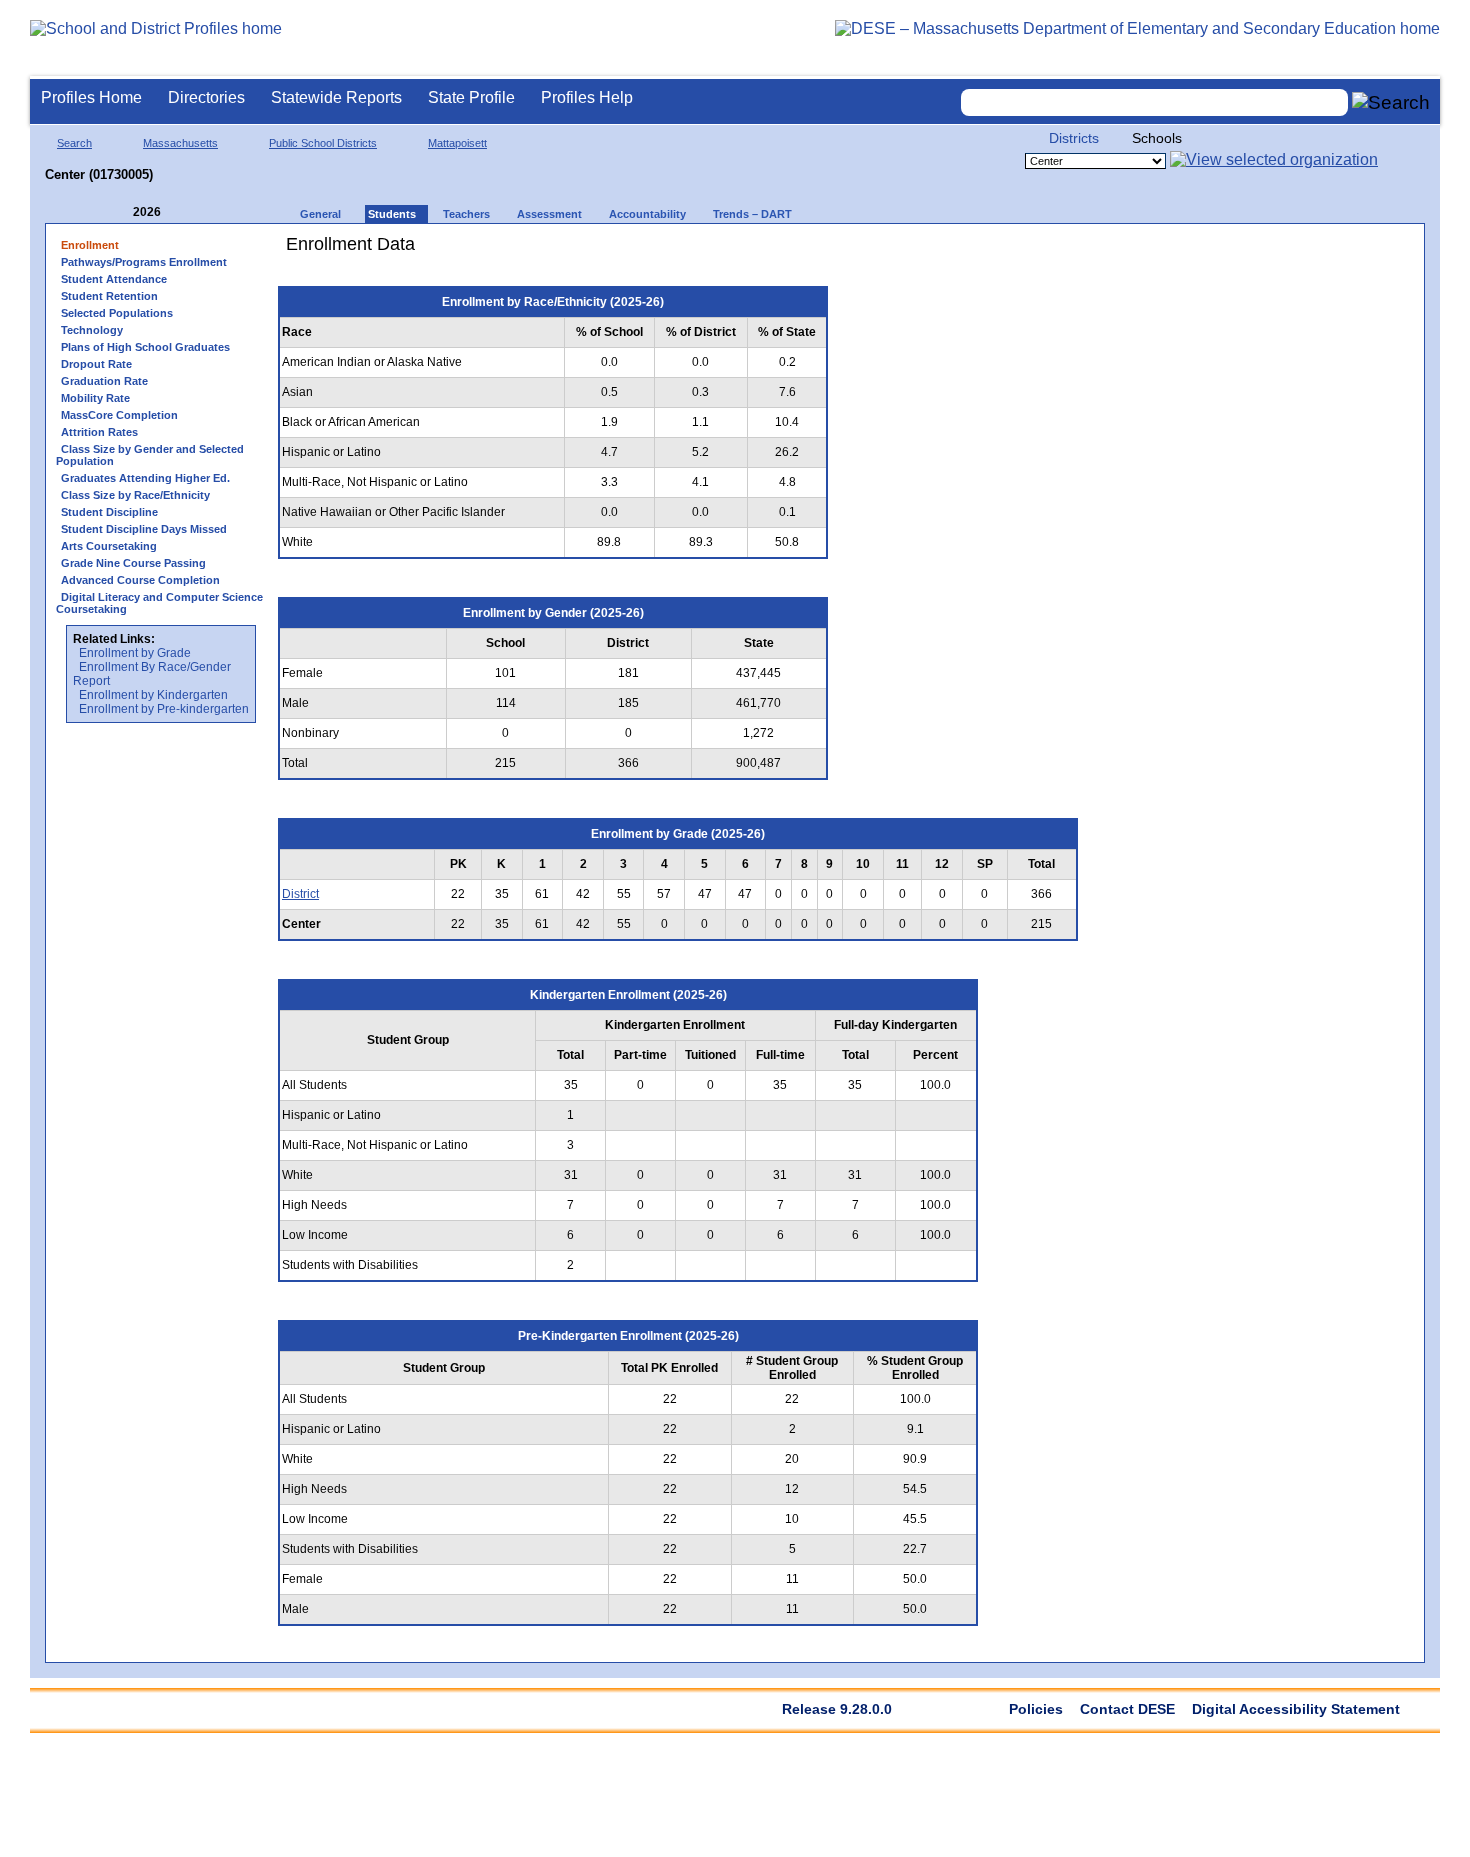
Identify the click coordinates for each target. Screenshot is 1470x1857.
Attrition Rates (99, 432)
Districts (1074, 138)
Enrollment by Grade (135, 653)
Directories (206, 97)
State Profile (471, 97)
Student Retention (109, 296)
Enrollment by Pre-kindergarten (164, 709)
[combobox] (1155, 102)
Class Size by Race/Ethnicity (135, 495)
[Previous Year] (119, 212)
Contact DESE (1127, 1709)
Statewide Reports (336, 97)
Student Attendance (114, 279)
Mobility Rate (95, 398)
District (300, 894)
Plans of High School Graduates (145, 347)
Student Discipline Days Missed (144, 529)
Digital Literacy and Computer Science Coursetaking (159, 603)
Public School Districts (323, 143)
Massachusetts (180, 143)
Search (74, 143)
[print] (964, 251)
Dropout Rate (96, 364)
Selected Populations (117, 313)
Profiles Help (587, 97)
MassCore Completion (119, 415)
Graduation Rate (104, 381)
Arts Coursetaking (109, 546)
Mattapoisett (457, 143)
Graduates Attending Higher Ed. (145, 478)
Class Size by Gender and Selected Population (150, 455)
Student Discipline (109, 512)
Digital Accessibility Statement (1296, 1709)
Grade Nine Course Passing (133, 563)
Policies (1036, 1709)
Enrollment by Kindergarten (153, 695)
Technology (92, 330)
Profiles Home (91, 97)
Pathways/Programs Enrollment (144, 262)
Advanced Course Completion (140, 580)
